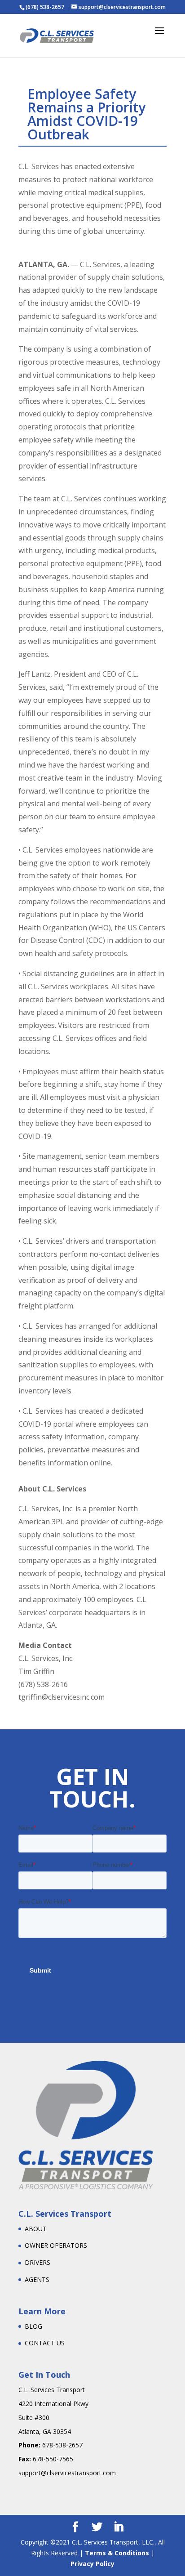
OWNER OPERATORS (56, 2245)
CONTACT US (45, 2343)
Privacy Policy (92, 2564)
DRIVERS (37, 2262)
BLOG (33, 2326)
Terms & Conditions (117, 2553)
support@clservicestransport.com (67, 2473)
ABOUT (36, 2229)
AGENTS (37, 2279)
